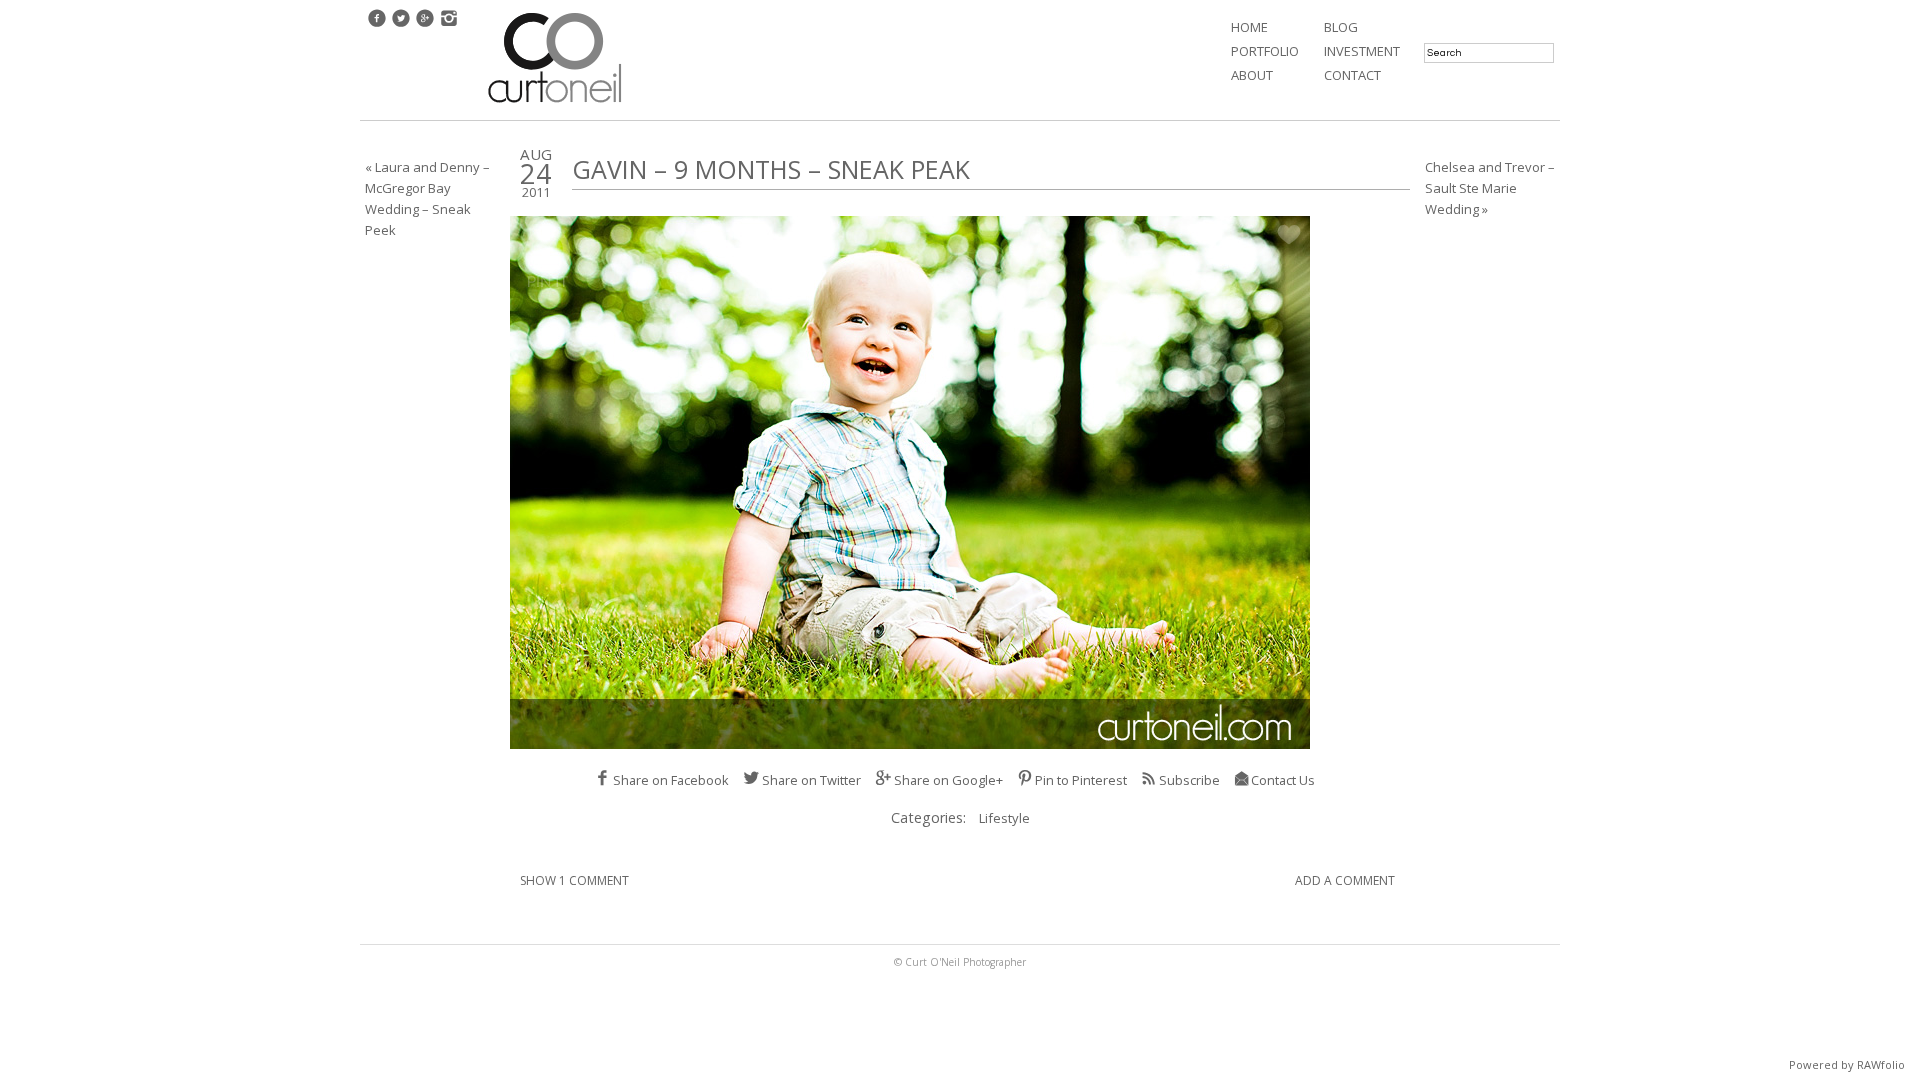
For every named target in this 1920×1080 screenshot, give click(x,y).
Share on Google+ (948, 780)
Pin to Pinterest (1081, 780)
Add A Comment (1345, 880)
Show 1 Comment (574, 880)
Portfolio (1265, 51)
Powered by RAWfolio (1847, 1064)
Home (1249, 27)
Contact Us (1283, 780)
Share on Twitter (811, 780)
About (1252, 75)
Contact (1352, 75)
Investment (1362, 51)
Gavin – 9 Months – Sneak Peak (771, 169)
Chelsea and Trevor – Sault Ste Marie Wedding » (1490, 188)
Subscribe (1189, 780)
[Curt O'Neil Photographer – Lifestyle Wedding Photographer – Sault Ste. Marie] (555, 105)
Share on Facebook (671, 780)
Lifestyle (1004, 818)
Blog (1341, 27)
